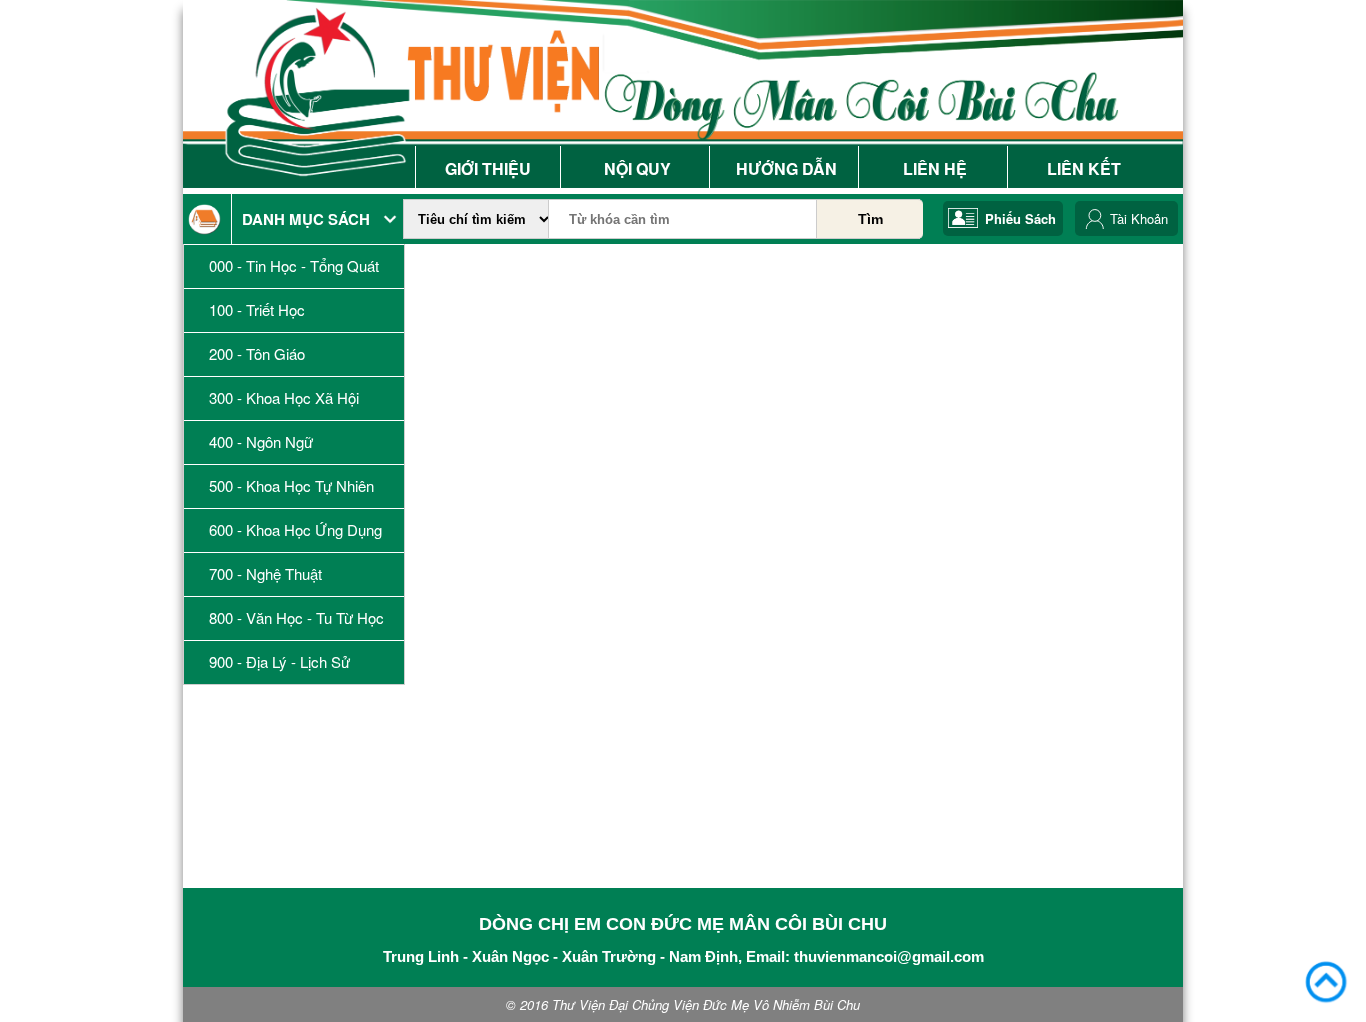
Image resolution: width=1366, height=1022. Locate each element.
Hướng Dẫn (786, 168)
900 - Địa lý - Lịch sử (279, 662)
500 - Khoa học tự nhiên (291, 486)
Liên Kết (1084, 168)
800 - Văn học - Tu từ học (296, 618)
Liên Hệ (935, 168)
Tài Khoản (1139, 218)
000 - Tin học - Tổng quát (294, 266)
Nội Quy (637, 168)
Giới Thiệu (488, 168)
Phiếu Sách (1020, 218)
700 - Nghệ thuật (265, 574)
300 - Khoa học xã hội (284, 398)
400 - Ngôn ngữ (261, 442)
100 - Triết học (257, 310)
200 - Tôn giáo (257, 354)
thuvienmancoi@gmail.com (889, 956)
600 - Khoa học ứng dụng (295, 530)
